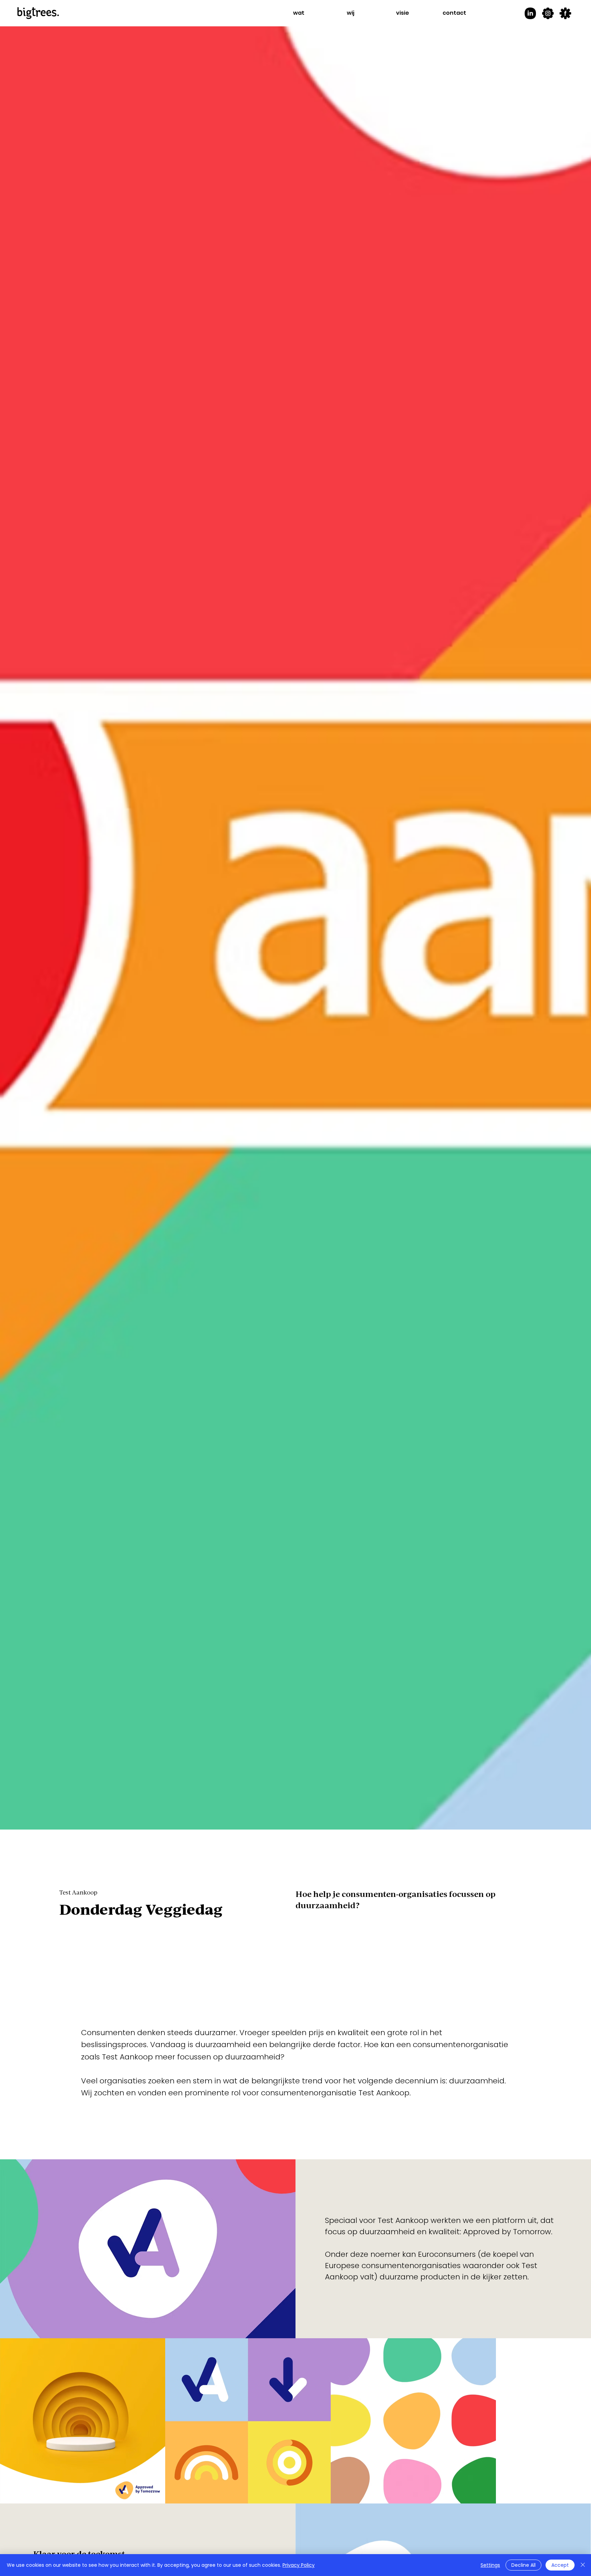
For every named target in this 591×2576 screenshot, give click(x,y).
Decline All (523, 2565)
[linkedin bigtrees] (530, 13)
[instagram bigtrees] (548, 13)
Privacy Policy (299, 2565)
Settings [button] (490, 2565)
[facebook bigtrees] (565, 13)
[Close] (583, 2565)
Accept (560, 2565)
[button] (299, 13)
